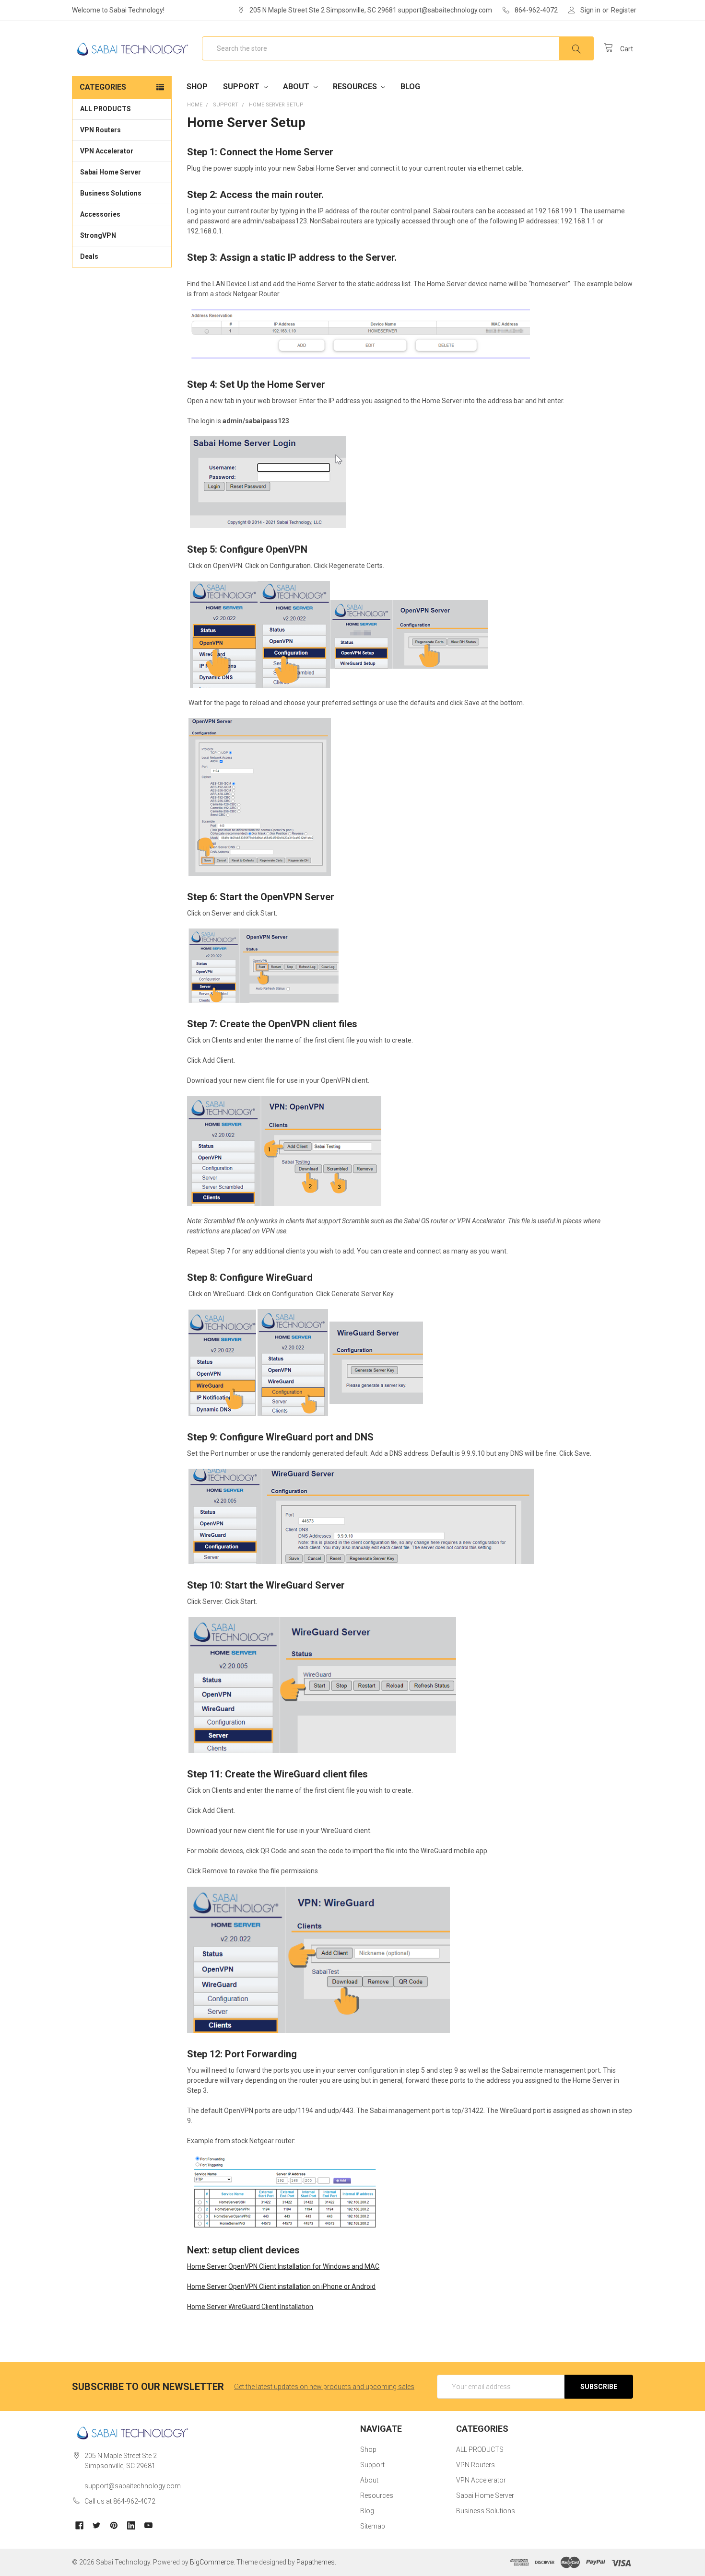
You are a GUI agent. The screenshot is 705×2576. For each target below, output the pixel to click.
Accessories (100, 214)
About (297, 87)
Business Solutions (111, 193)
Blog (410, 87)
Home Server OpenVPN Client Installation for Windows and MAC (283, 2266)
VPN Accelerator (107, 151)
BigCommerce (212, 2562)
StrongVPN (98, 235)
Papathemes (316, 2562)
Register (624, 10)
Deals (89, 256)
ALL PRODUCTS (106, 109)
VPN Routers (100, 130)
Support (242, 87)
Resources (356, 87)
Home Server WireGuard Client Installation (250, 2307)
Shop (197, 87)
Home (195, 105)
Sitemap (373, 2526)
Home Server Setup (276, 105)
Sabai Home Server (111, 172)
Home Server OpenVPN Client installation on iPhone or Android (281, 2286)
